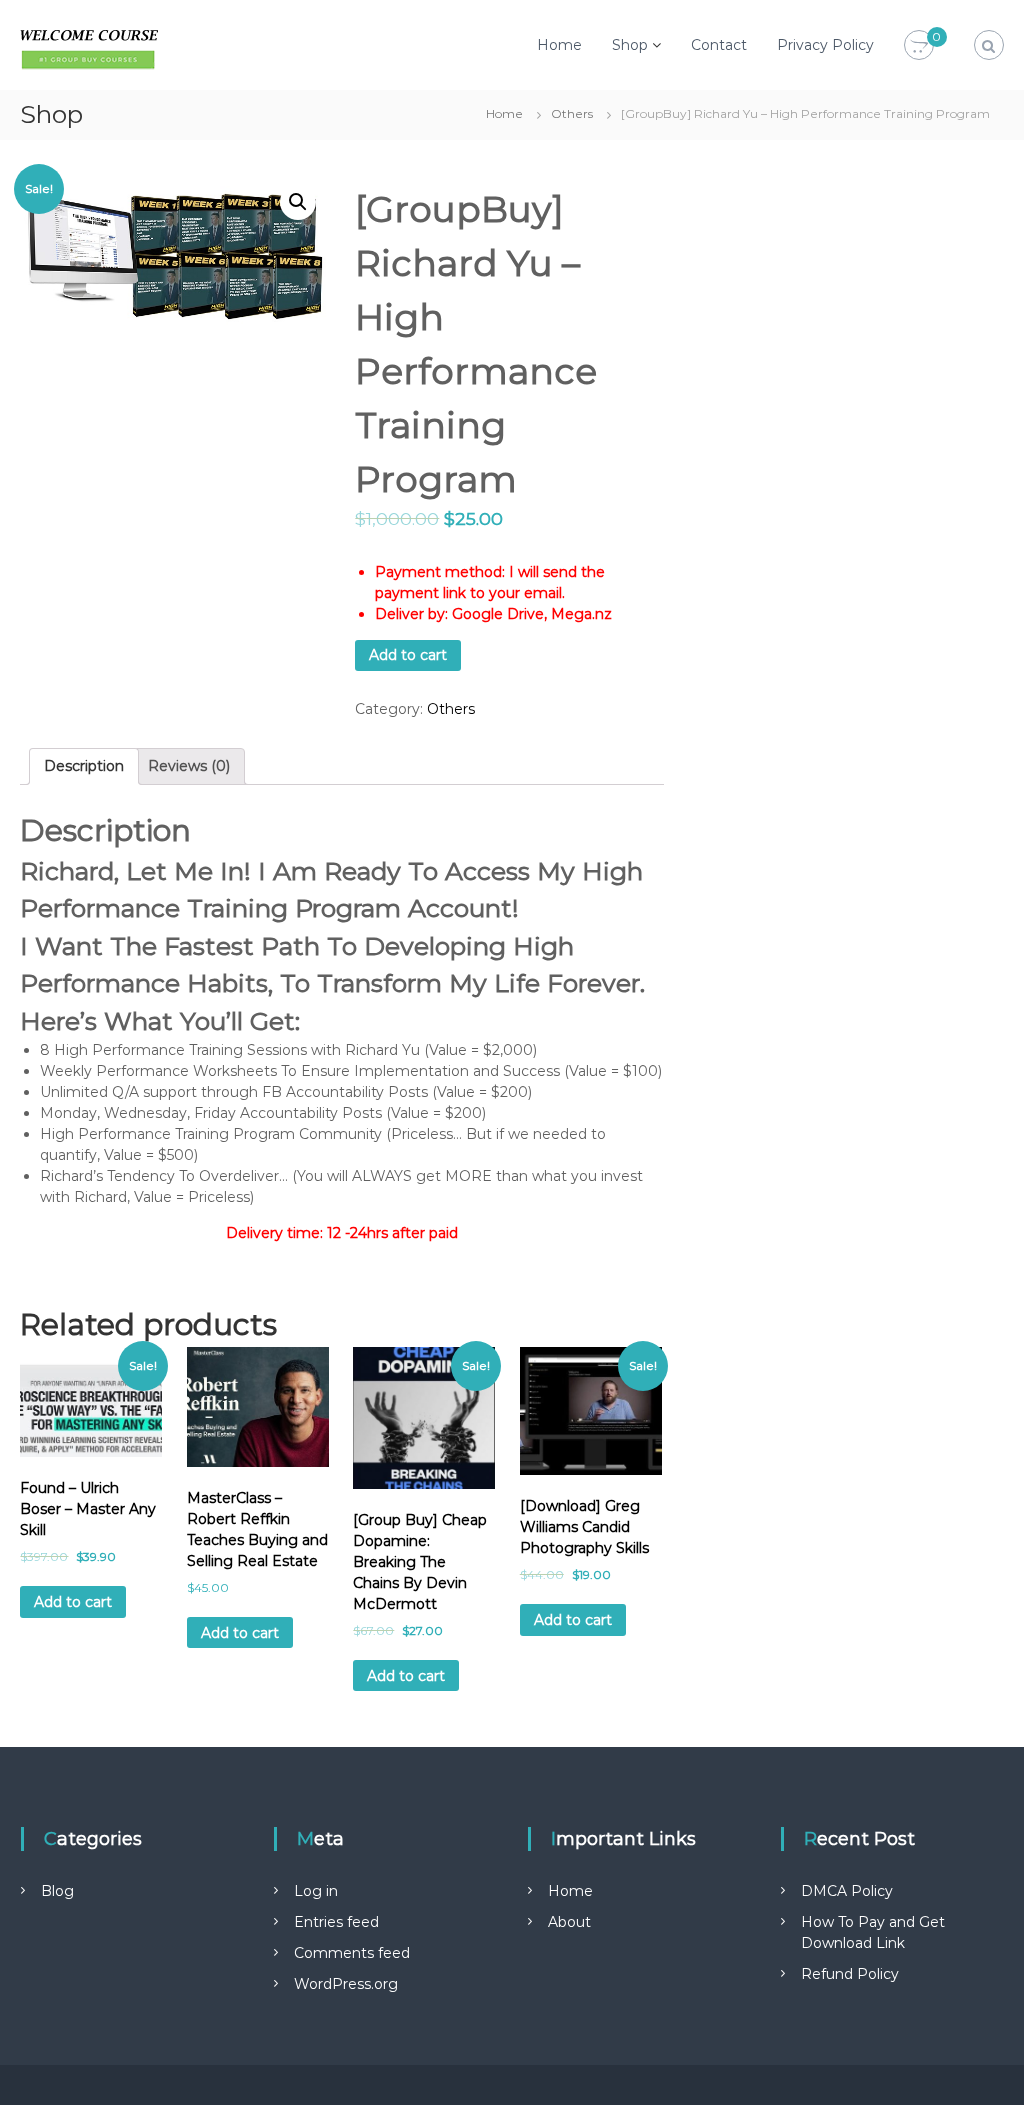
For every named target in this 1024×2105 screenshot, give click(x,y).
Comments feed (352, 1953)
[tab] (84, 766)
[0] (919, 46)
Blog (57, 1891)
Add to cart (408, 655)
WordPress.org (346, 1984)
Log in (316, 1891)
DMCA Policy (847, 1891)
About (569, 1922)
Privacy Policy (825, 45)
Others (572, 113)
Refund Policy (850, 1974)
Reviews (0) (189, 766)
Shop (630, 45)
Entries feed (336, 1922)
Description (84, 766)
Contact (719, 45)
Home (559, 45)
